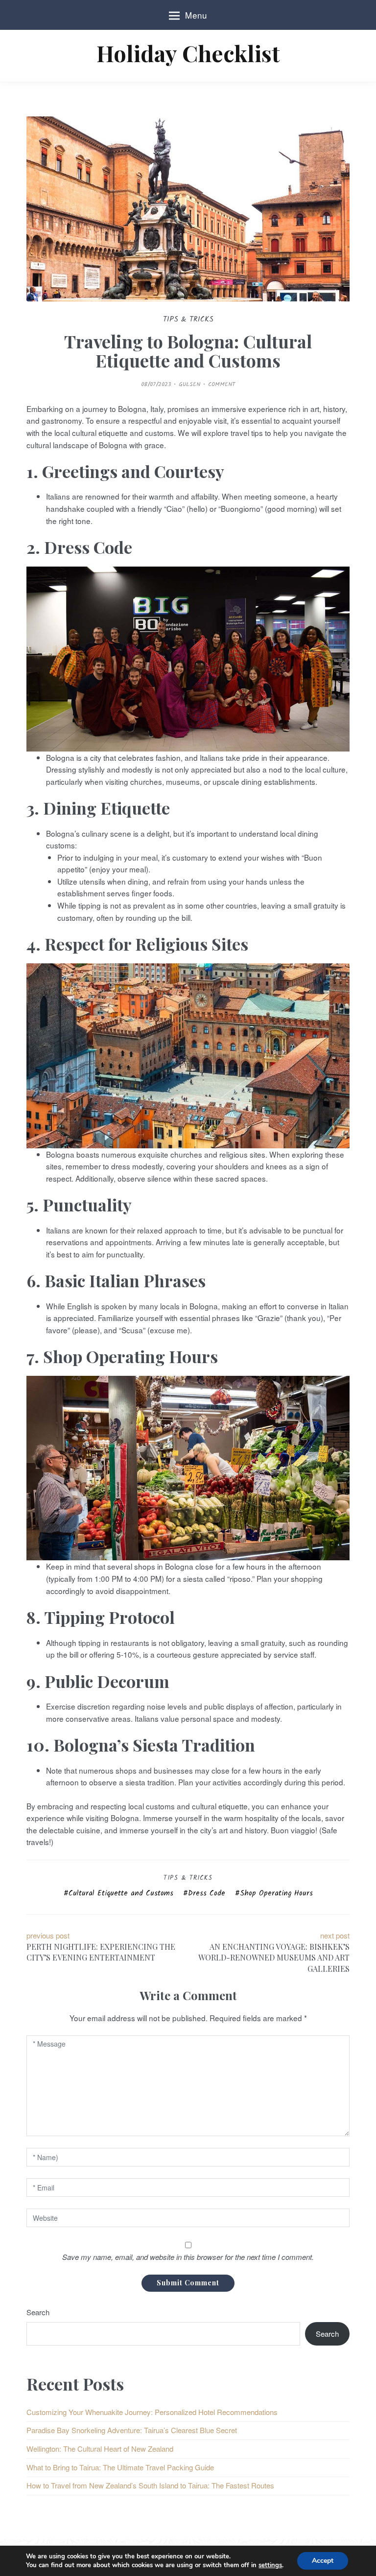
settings (270, 2565)
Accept (323, 2561)
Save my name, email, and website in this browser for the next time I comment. (188, 2257)
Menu (196, 15)
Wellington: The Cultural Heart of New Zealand (100, 2449)
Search (38, 2312)
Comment (222, 384)
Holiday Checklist (188, 53)
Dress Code (207, 1893)
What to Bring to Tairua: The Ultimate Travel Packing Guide (120, 2467)
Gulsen (189, 384)
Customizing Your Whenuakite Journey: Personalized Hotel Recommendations (152, 2412)
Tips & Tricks (188, 1878)
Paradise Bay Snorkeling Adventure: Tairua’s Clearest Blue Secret (132, 2430)
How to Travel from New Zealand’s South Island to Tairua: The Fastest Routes (150, 2485)
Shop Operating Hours (276, 1893)
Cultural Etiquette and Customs (121, 1893)
